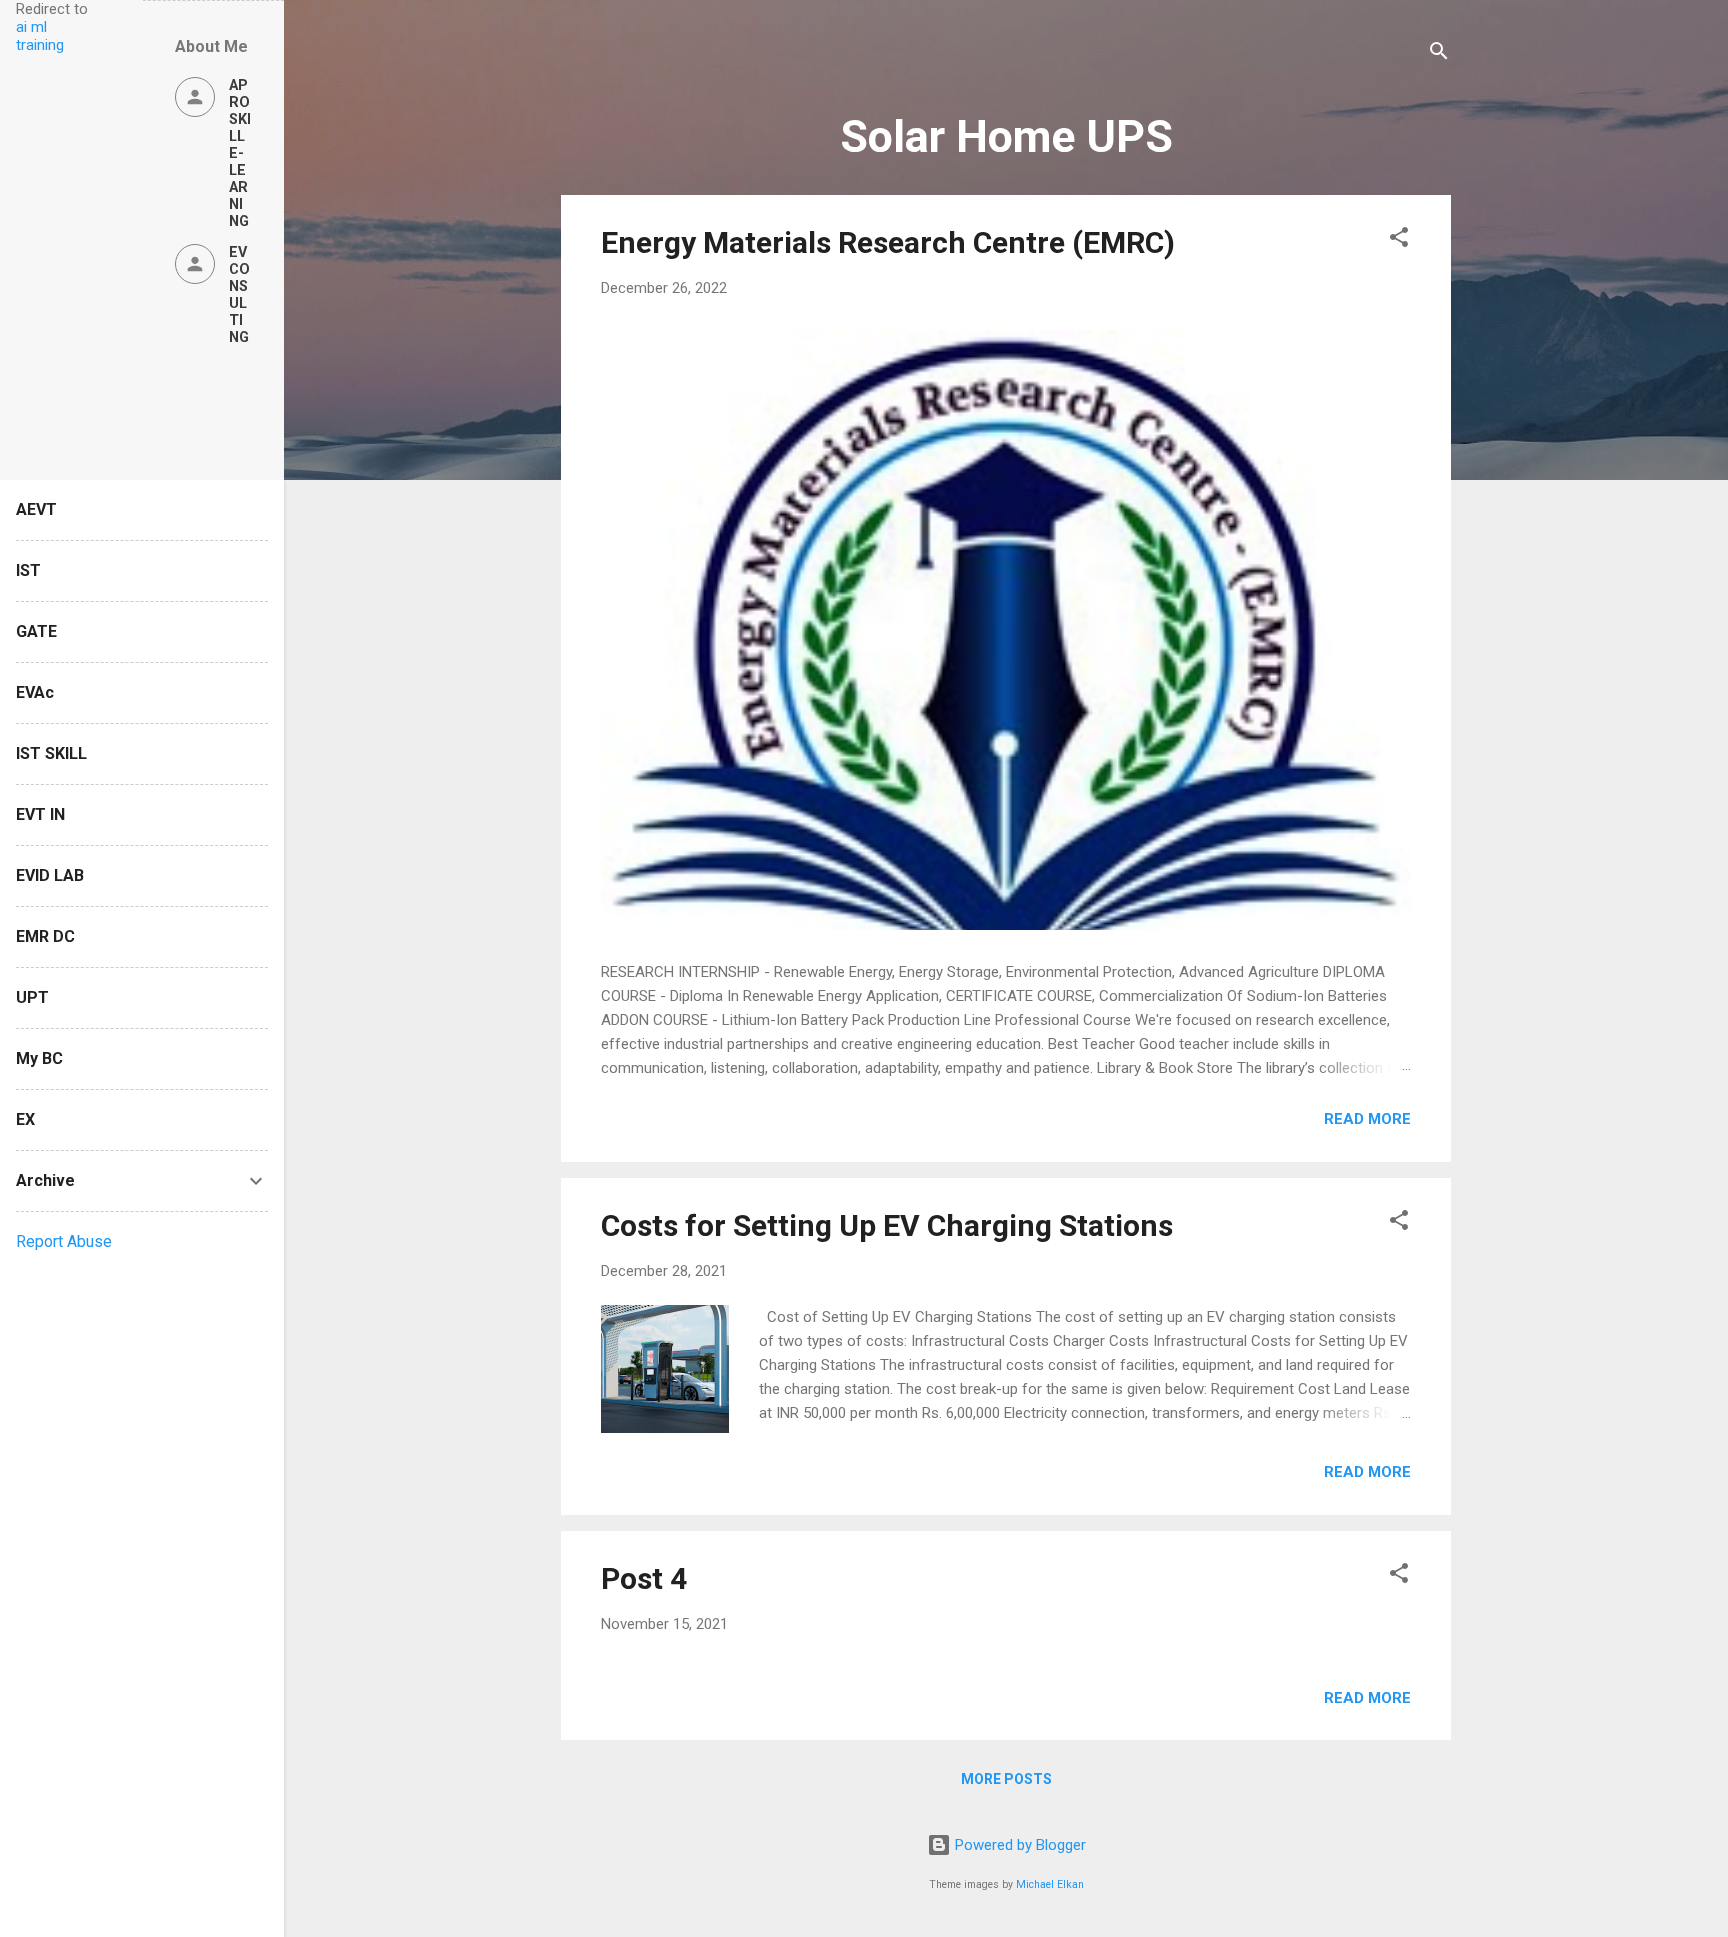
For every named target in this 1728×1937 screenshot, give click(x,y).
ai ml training (40, 36)
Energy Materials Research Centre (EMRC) (888, 242)
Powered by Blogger (1018, 1845)
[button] (1399, 240)
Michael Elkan (1050, 1884)
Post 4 (644, 1578)
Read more (1367, 1119)
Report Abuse (64, 1241)
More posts (1006, 1779)
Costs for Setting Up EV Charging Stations (887, 1225)
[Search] (1439, 54)
